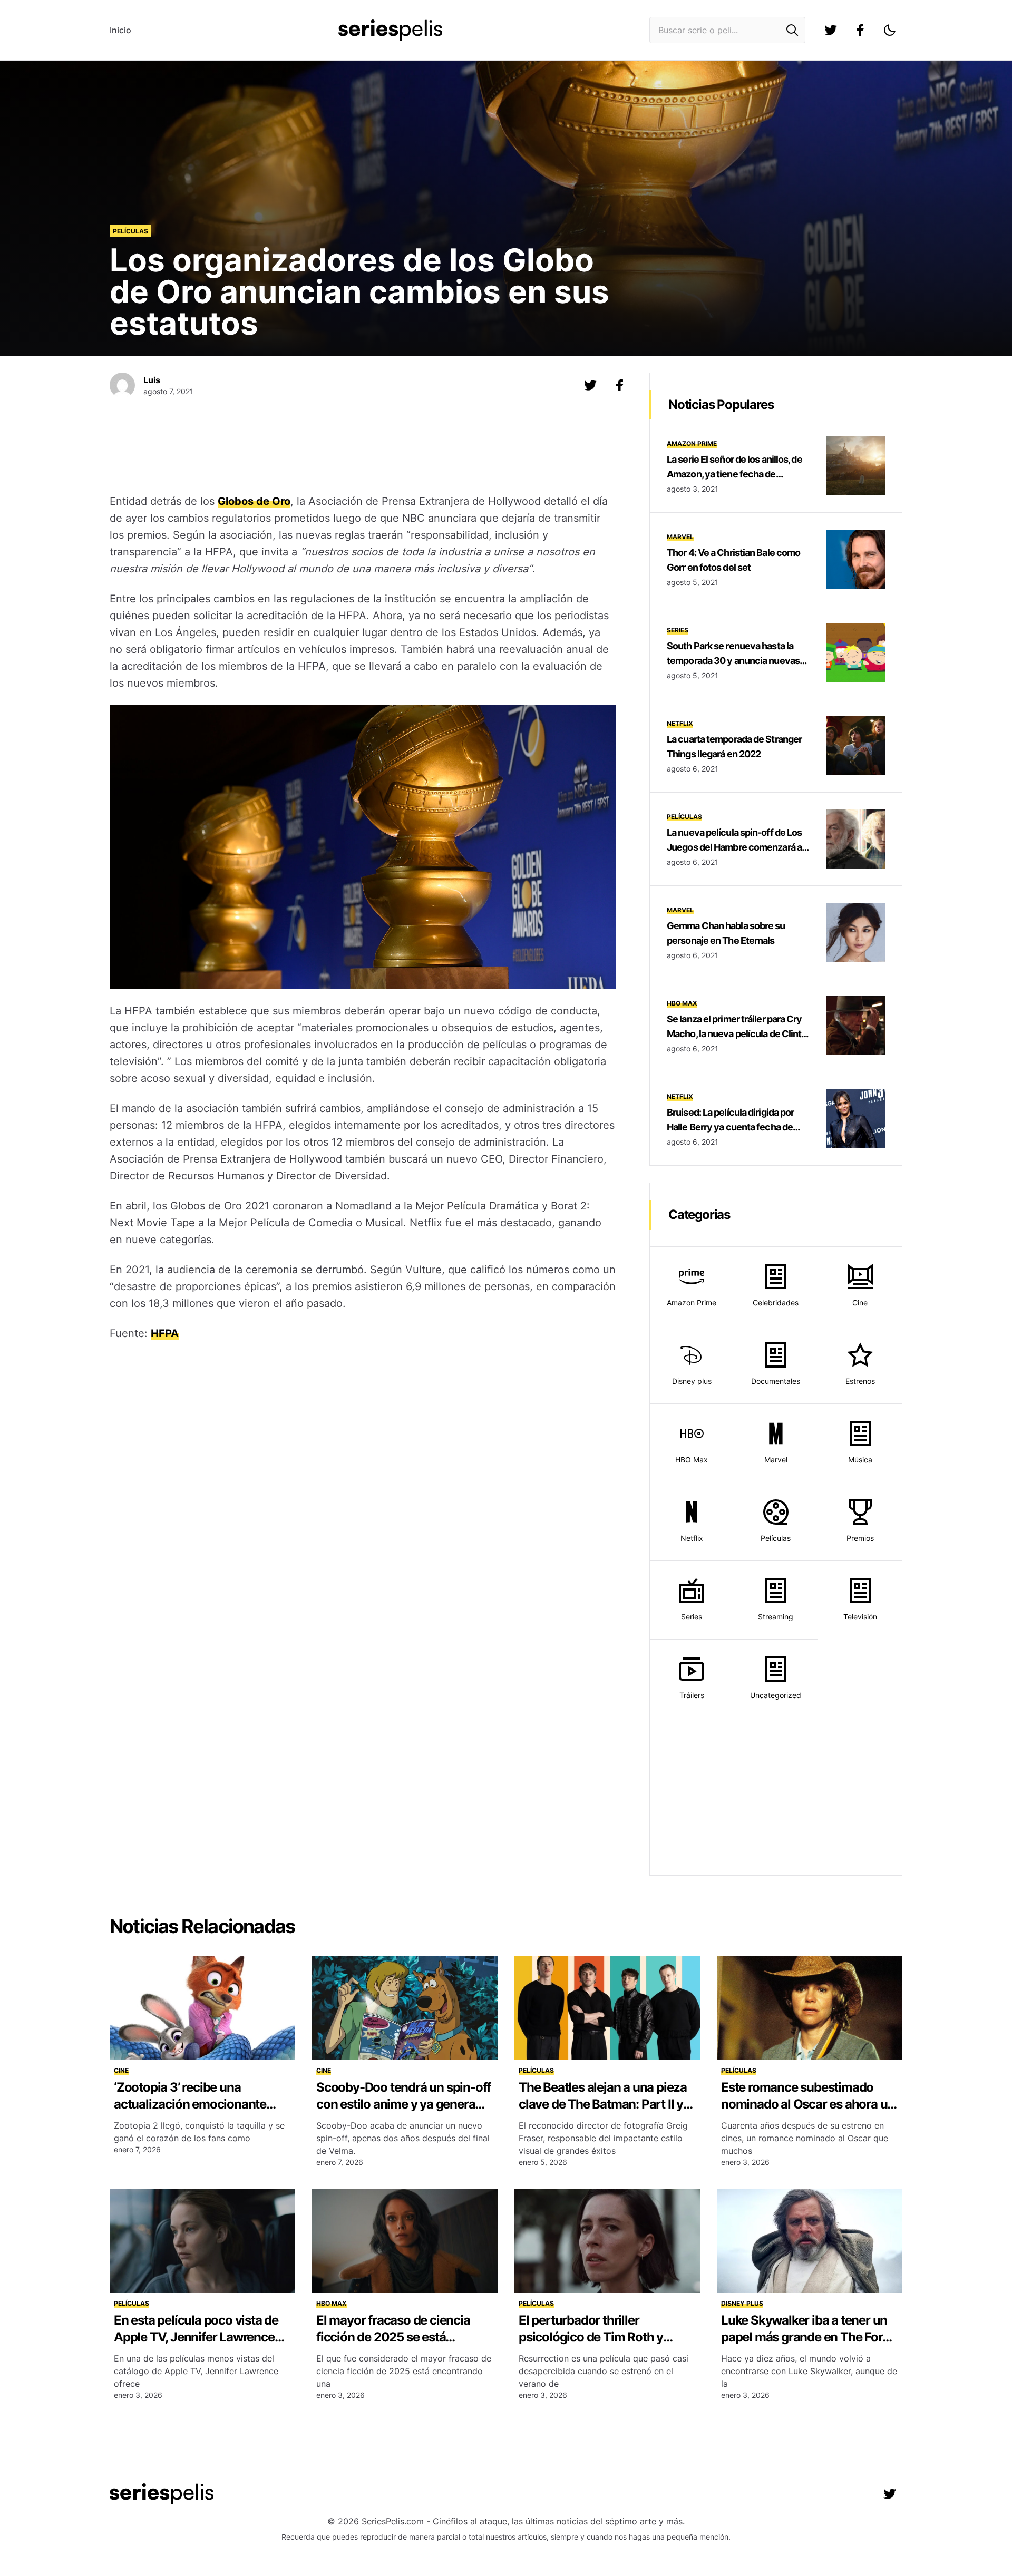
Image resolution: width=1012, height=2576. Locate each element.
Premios (860, 1538)
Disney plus (692, 1381)
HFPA (165, 1333)
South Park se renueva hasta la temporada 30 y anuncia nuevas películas (733, 661)
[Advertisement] (363, 456)
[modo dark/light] (890, 30)
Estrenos (860, 1381)
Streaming (776, 1617)
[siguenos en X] (590, 385)
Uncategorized (776, 1695)
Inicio (120, 30)
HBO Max (682, 1003)
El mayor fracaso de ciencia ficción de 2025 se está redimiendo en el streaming (393, 2337)
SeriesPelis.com (393, 2521)
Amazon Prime (692, 443)
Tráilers (692, 1695)
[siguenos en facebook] (860, 30)
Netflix (680, 723)
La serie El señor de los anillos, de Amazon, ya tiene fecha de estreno (734, 474)
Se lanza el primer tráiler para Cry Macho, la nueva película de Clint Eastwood (734, 1034)
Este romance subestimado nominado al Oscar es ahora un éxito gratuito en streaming (808, 2104)
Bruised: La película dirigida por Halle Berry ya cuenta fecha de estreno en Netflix (730, 1127)
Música (860, 1460)
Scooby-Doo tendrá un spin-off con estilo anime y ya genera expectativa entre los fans (403, 2104)
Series (678, 630)
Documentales (776, 1381)
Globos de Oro (254, 501)
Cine (860, 1302)
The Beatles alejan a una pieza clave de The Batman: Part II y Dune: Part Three (603, 2104)
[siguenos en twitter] (831, 30)
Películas (130, 231)
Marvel (680, 537)
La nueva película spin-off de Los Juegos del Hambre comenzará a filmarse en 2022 (734, 847)
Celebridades (776, 1302)
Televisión (860, 1617)
